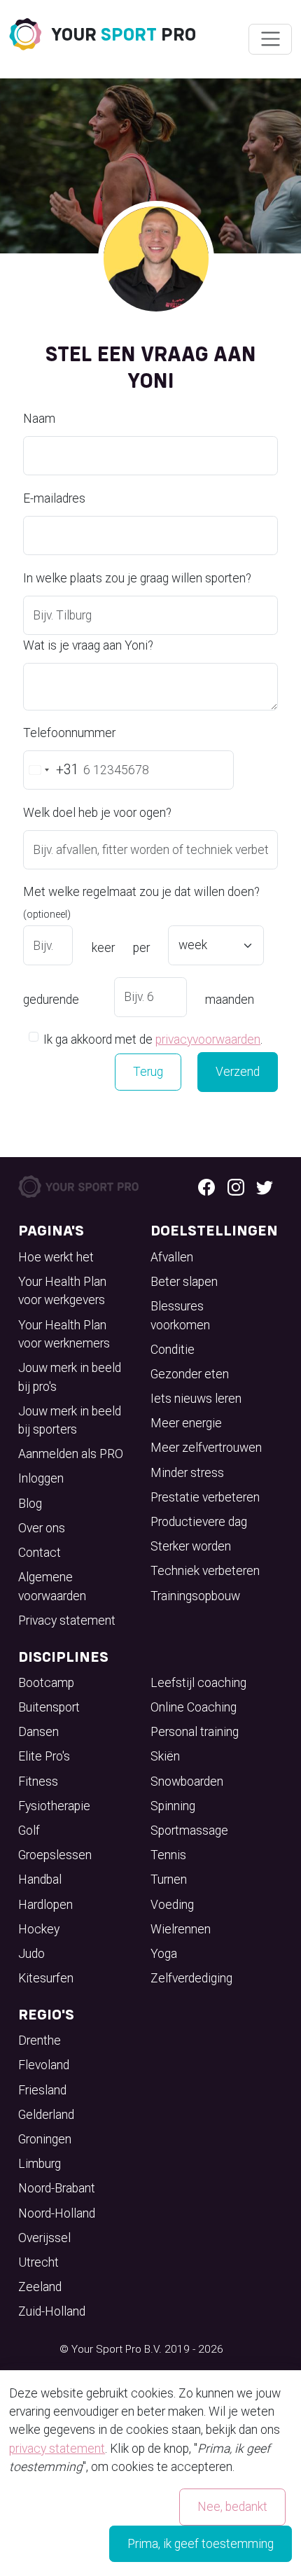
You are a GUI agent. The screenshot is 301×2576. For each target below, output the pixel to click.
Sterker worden (191, 1546)
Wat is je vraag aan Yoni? (88, 645)
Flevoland (44, 2065)
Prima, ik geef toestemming (201, 2544)
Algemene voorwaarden (52, 1586)
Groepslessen (55, 1855)
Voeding (172, 1905)
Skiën (165, 1756)
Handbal (40, 1879)
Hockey (39, 1929)
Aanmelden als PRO (71, 1454)
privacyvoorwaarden (208, 1039)
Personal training (195, 1732)
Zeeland (40, 2287)
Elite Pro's (44, 1756)
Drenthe (40, 2040)
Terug (148, 1072)
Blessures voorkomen (180, 1315)
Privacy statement (67, 1620)
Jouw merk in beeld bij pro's (70, 1377)
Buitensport (49, 1707)
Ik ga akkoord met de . (153, 1039)
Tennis (168, 1855)
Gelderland (46, 2115)
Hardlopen (45, 1905)
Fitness (38, 1781)
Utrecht (38, 2262)
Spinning (173, 1806)
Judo (31, 1954)
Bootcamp (46, 1683)
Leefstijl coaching (198, 1683)
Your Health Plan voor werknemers (64, 1334)
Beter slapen (184, 1282)
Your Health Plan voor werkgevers (62, 1291)
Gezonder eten (190, 1374)
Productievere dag (199, 1522)
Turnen (169, 1879)
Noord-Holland (57, 2213)
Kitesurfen (46, 1978)
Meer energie (186, 1423)
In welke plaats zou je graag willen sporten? (137, 578)
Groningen (45, 2139)
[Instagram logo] (236, 1186)
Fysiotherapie (54, 1806)
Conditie (173, 1350)
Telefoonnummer (69, 733)
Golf (29, 1830)
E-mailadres (54, 498)
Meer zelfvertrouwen (206, 1448)
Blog (30, 1504)
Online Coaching (194, 1707)
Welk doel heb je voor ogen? (97, 813)
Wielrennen (181, 1929)
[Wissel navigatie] (270, 39)
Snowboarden (187, 1781)
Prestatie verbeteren (205, 1497)
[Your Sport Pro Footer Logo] (79, 1186)
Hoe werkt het (56, 1257)
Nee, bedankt (232, 2507)
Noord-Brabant (57, 2188)
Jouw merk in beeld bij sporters (70, 1420)
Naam (39, 419)
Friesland (42, 2090)
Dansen (38, 1732)
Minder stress (187, 1473)
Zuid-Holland (52, 2311)
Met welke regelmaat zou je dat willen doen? (141, 902)
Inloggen (41, 1478)
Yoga (164, 1954)
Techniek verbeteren (205, 1571)
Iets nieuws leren (196, 1399)
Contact (40, 1553)
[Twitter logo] (265, 1186)
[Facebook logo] (206, 1186)
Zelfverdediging (191, 1978)
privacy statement (57, 2449)
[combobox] (51, 770)
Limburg (40, 2164)
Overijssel (44, 2238)
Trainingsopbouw (195, 1596)
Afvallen (172, 1257)
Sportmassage (189, 1830)
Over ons (42, 1528)
